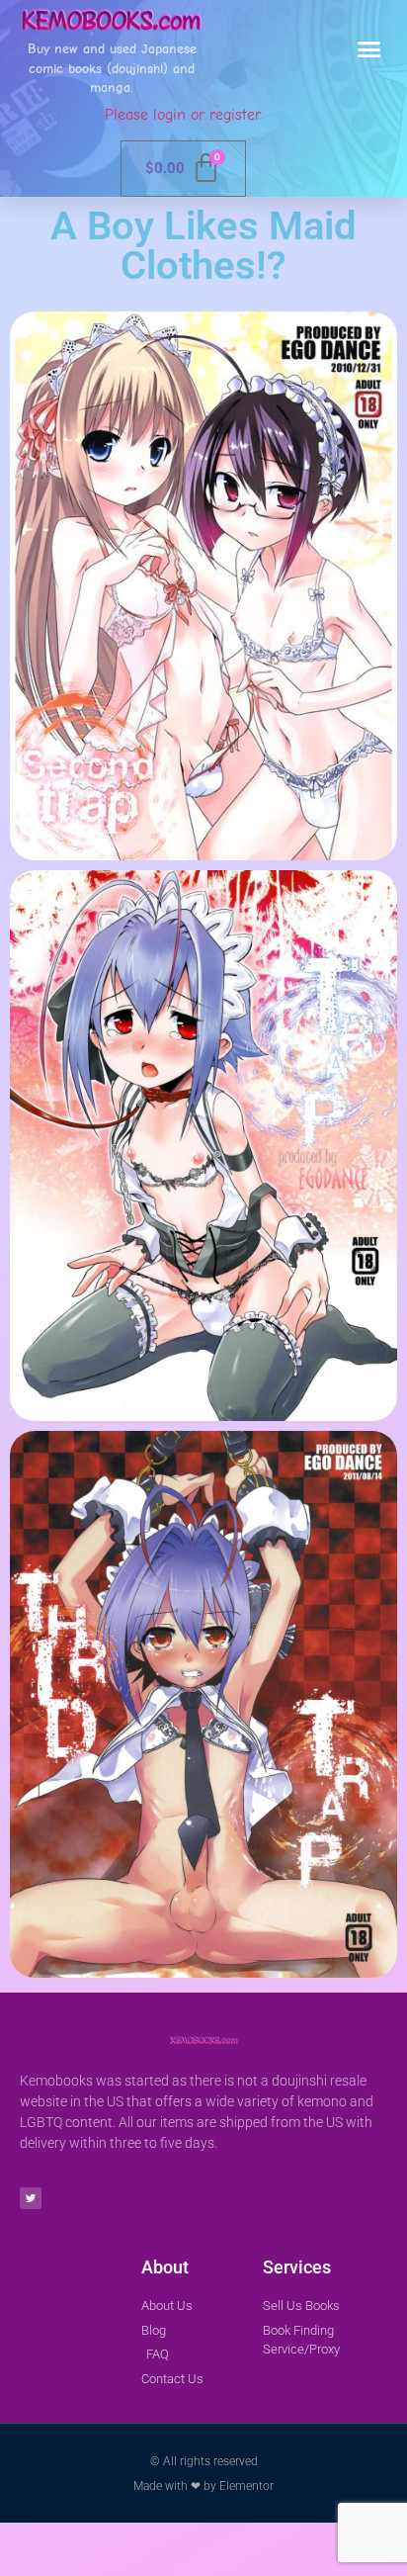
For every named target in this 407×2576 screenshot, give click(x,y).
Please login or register (183, 115)
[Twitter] (31, 2198)
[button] (369, 49)
